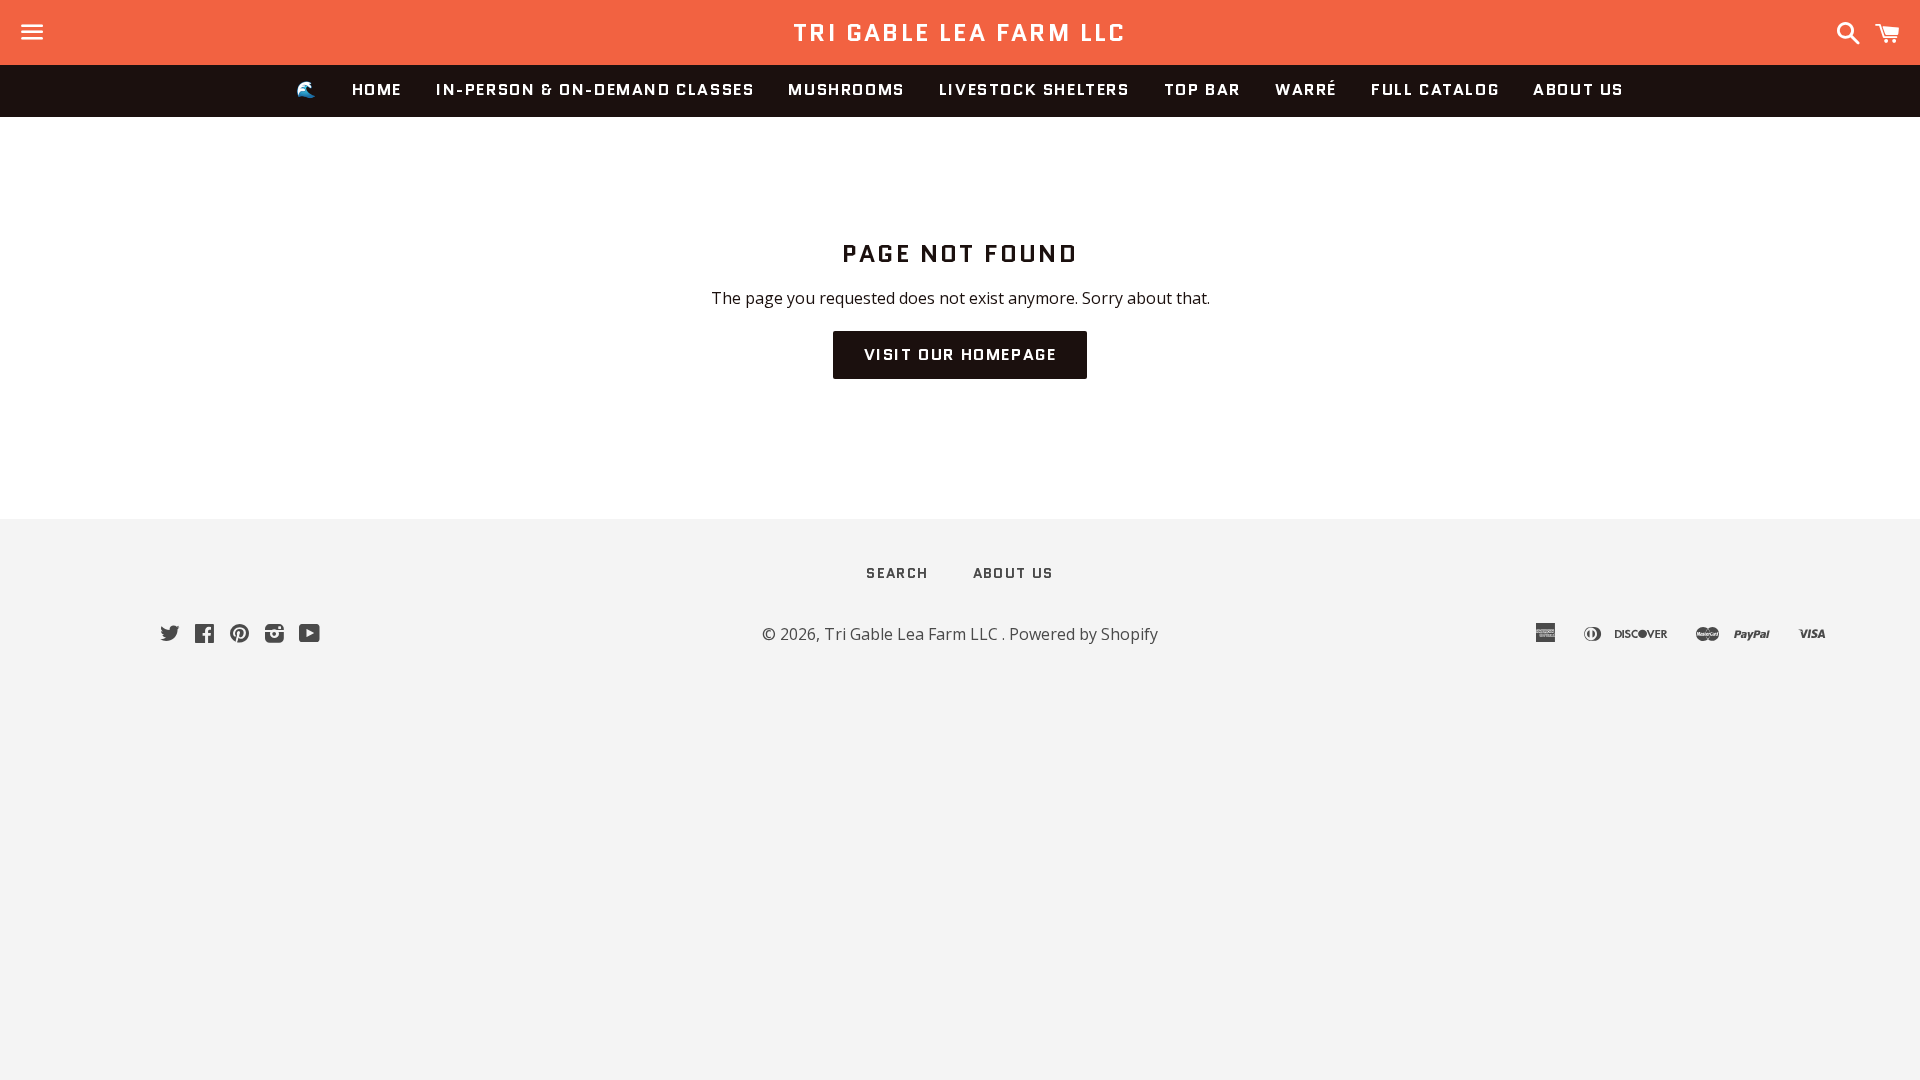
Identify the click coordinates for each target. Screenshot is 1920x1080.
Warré (1306, 89)
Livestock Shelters (1034, 89)
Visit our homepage (960, 354)
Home (377, 89)
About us (1578, 89)
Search (897, 573)
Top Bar (1202, 89)
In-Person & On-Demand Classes (595, 89)
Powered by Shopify (1083, 634)
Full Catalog (1435, 89)
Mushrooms (846, 89)
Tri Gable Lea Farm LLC (960, 33)
